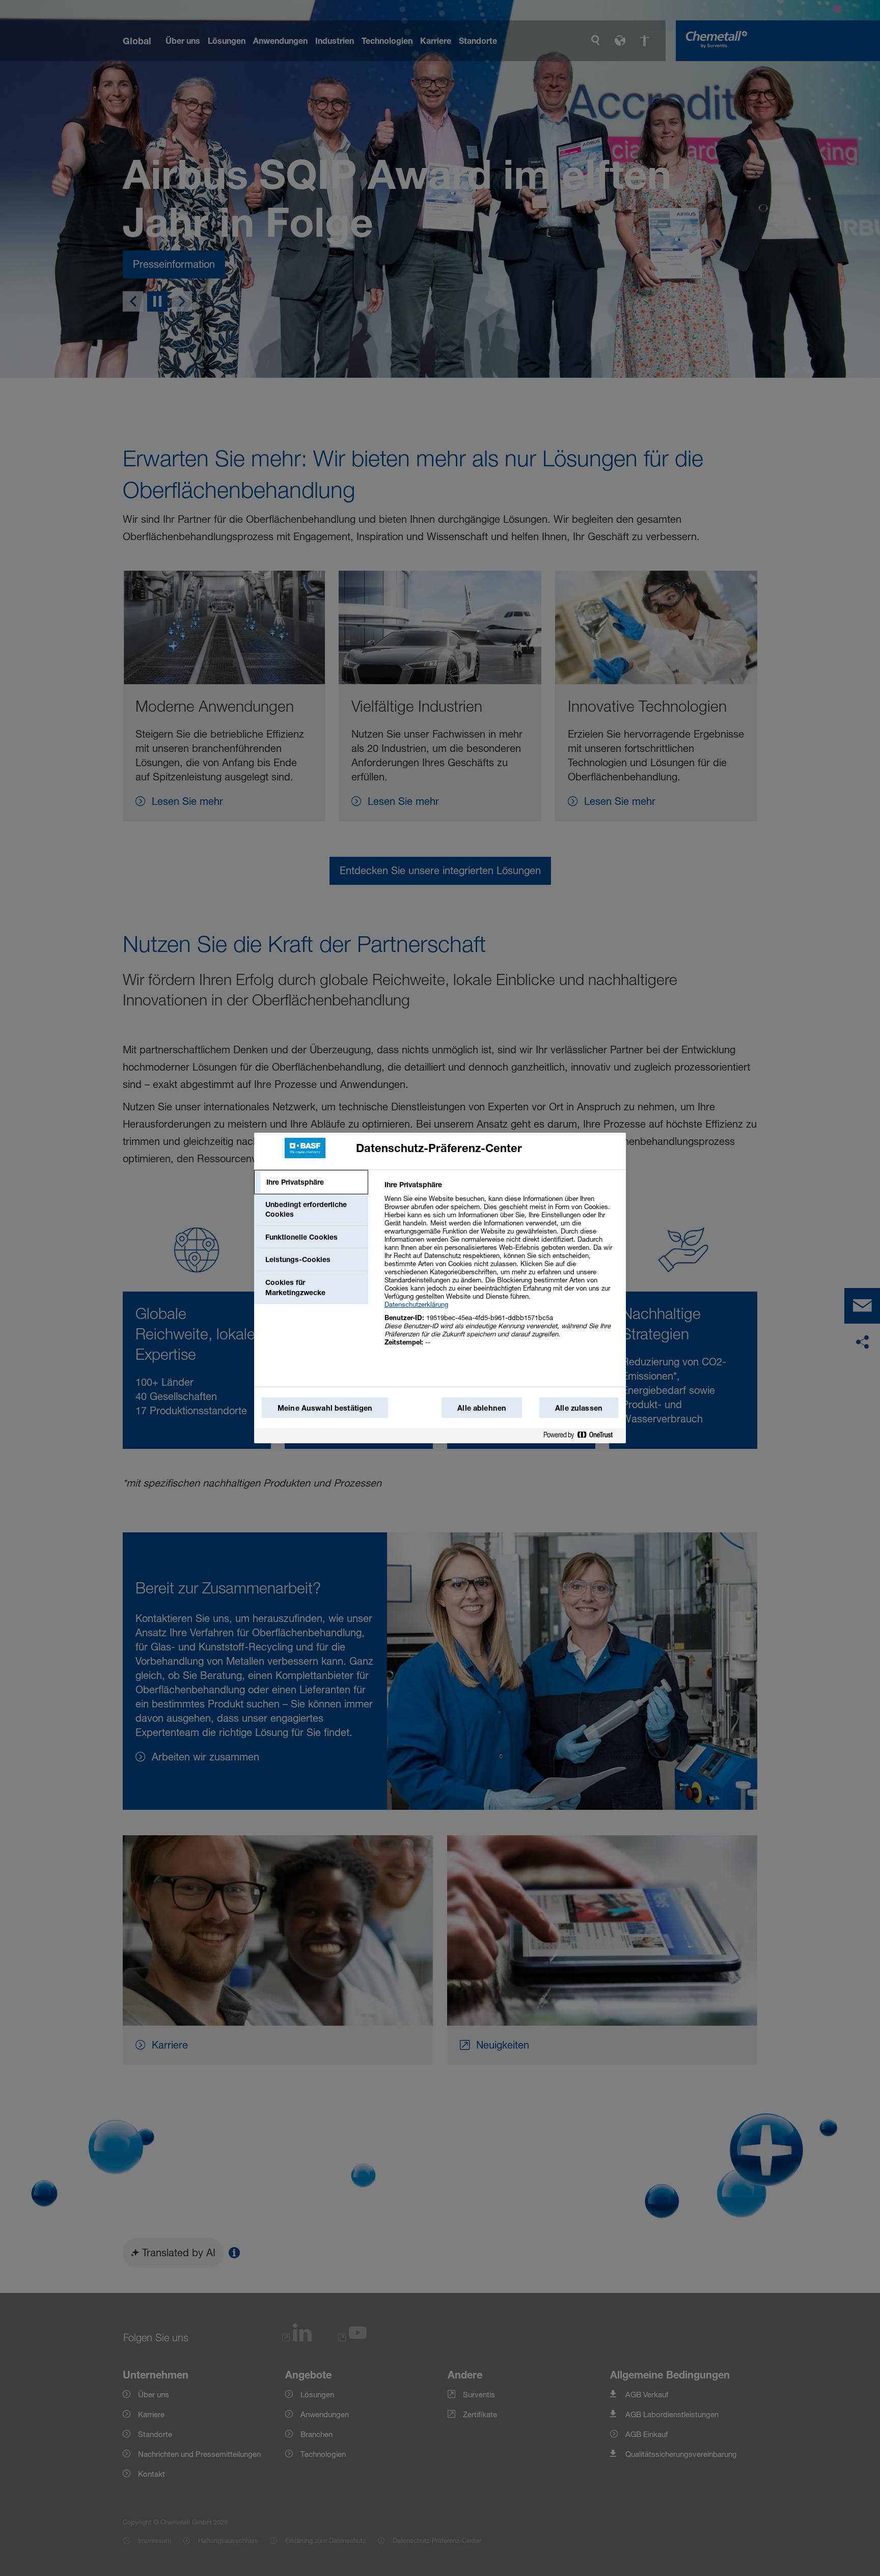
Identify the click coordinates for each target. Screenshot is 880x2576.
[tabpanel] (501, 1269)
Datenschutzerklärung (416, 1304)
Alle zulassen (579, 1408)
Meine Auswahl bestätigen (325, 1408)
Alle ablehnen (482, 1408)
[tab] (311, 1182)
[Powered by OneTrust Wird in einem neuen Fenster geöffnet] (582, 1437)
